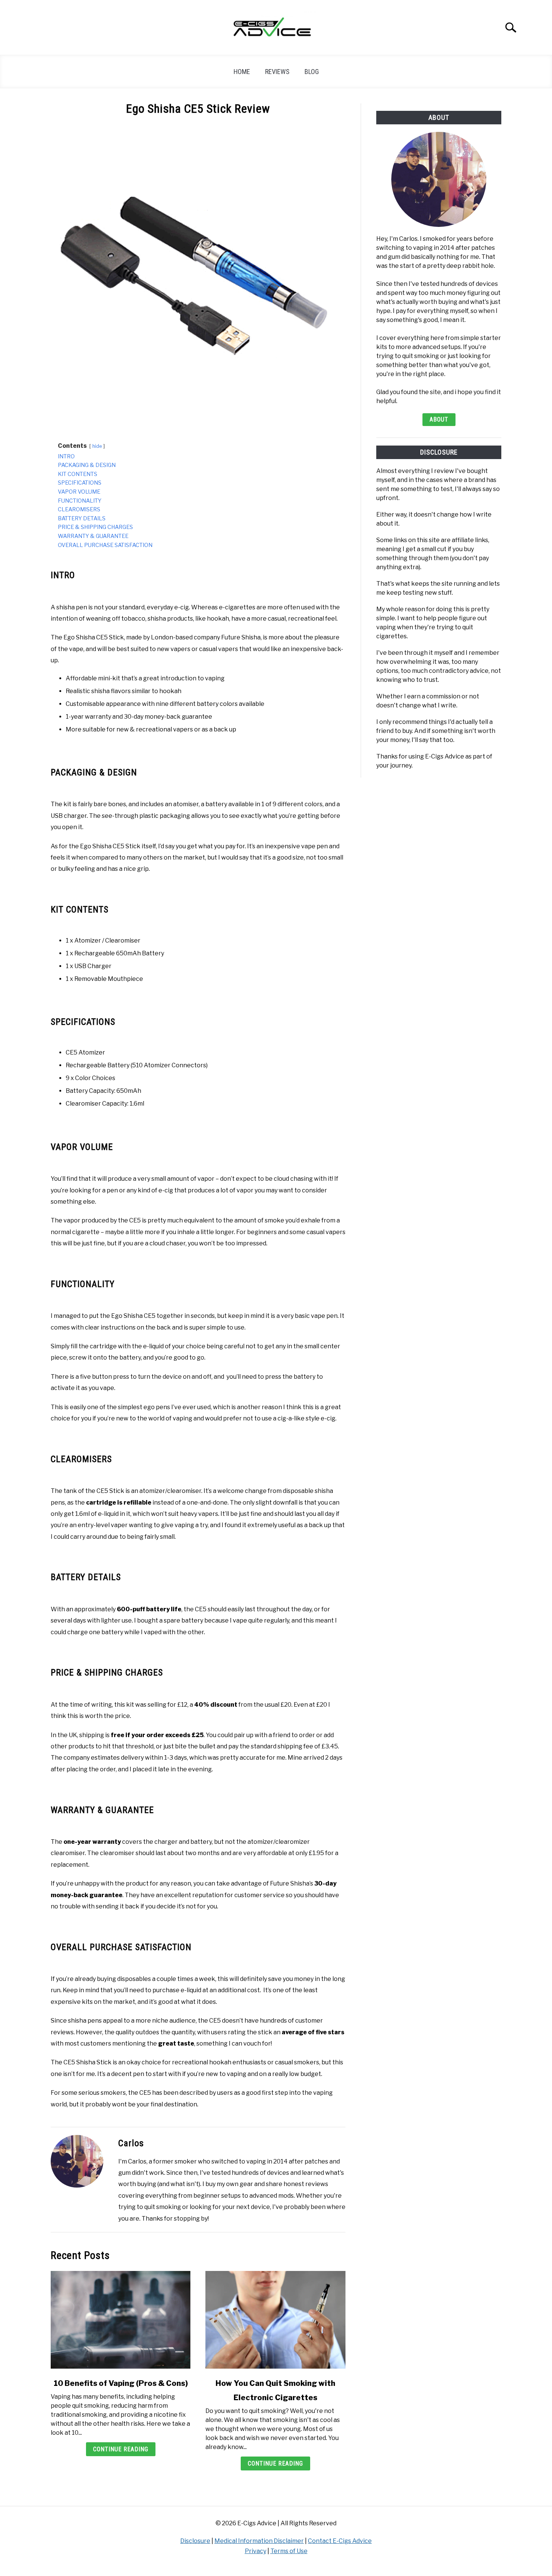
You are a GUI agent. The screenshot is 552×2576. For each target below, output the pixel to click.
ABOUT (439, 419)
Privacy (256, 2551)
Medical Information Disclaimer (259, 2541)
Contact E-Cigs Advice (340, 2541)
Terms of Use (289, 2551)
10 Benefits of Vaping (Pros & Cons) (121, 2383)
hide (97, 446)
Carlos (131, 2143)
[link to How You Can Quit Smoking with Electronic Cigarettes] (275, 2320)
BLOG (312, 72)
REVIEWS (277, 72)
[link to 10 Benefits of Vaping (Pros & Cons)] (121, 2320)
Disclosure (195, 2541)
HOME (242, 72)
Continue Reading (121, 2449)
